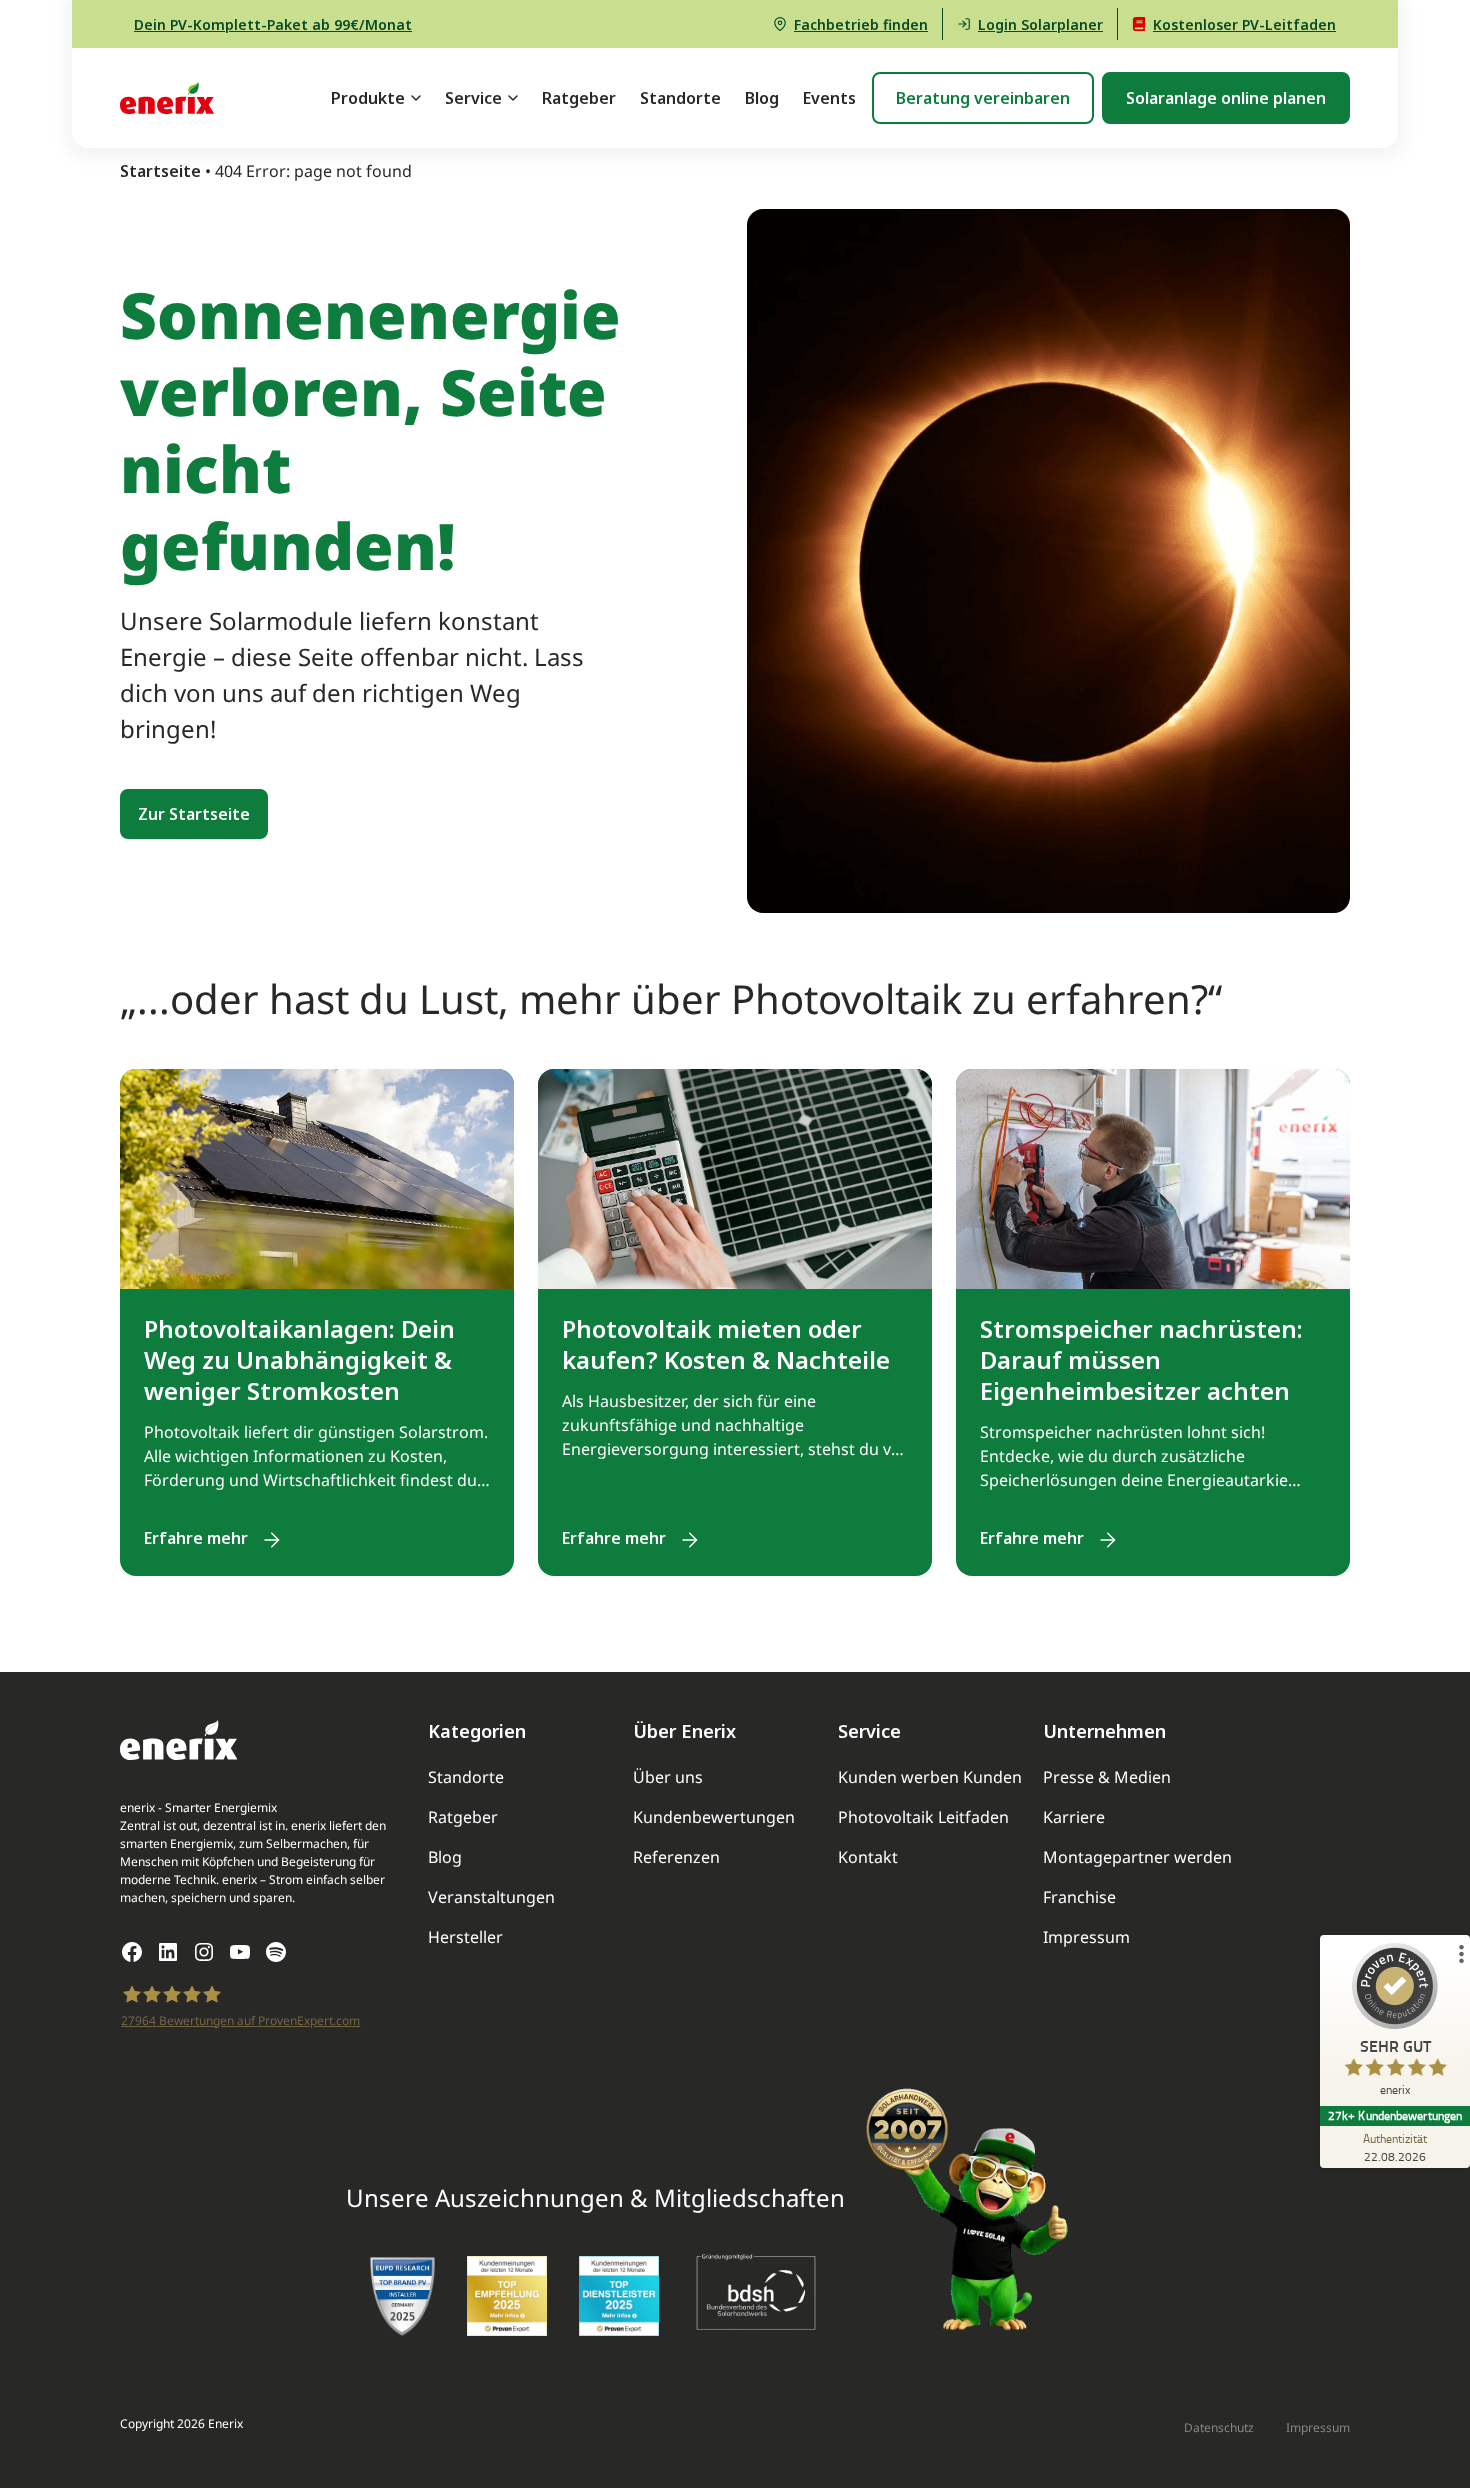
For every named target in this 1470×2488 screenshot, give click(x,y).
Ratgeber (579, 98)
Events (829, 98)
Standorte (680, 98)
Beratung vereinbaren (983, 98)
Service (473, 98)
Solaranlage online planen (1226, 98)
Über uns (668, 1778)
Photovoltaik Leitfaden (923, 1818)
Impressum (1086, 1938)
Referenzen (676, 1858)
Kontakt (868, 1858)
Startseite (160, 171)
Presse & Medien (1107, 1778)
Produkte (368, 98)
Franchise (1079, 1898)
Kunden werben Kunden (930, 1778)
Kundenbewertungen (714, 1818)
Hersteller (465, 1938)
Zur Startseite (194, 814)
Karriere (1074, 1818)
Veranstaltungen (491, 1898)
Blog (762, 98)
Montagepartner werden (1137, 1858)
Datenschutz (1219, 2428)
